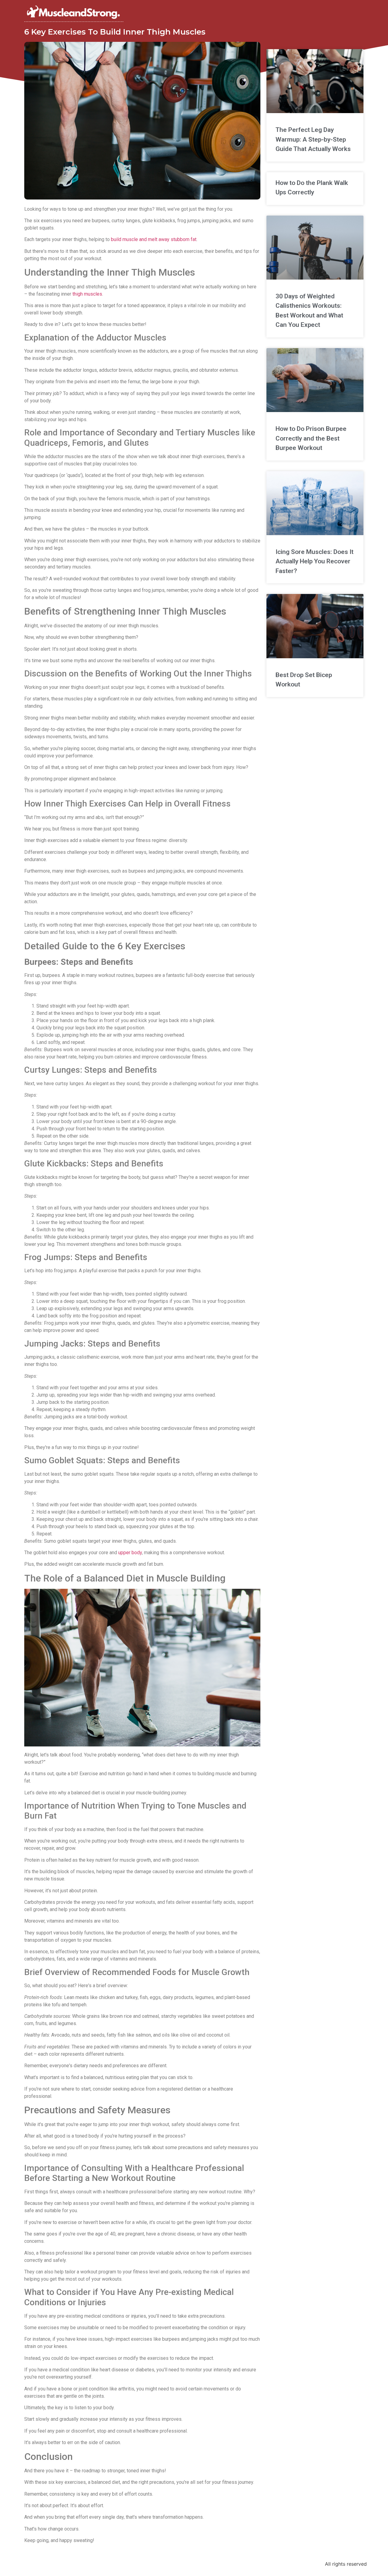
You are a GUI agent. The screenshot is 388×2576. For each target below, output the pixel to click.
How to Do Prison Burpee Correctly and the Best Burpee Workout (311, 438)
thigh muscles (87, 294)
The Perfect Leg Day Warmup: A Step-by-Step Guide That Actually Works (313, 139)
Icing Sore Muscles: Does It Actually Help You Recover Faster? (314, 561)
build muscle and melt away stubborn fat (154, 239)
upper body (130, 1553)
